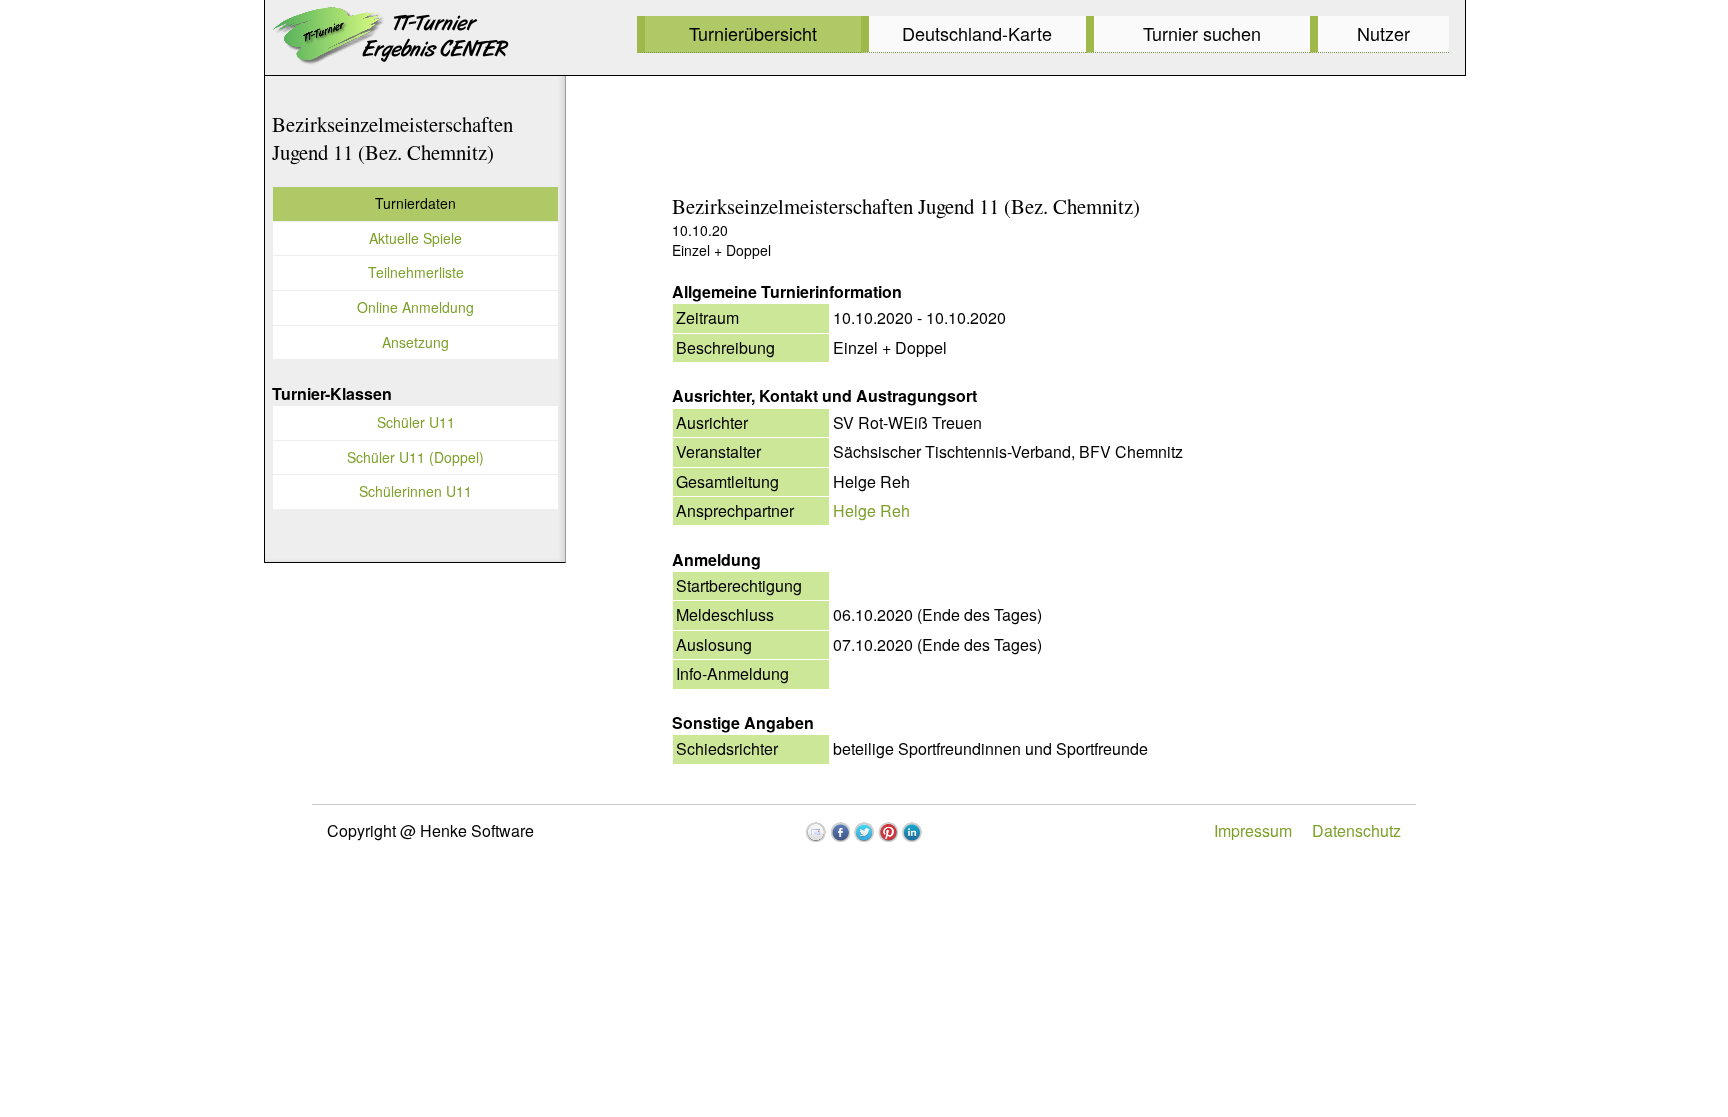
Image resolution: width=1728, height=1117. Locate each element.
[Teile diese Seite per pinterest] (888, 832)
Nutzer (1383, 33)
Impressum (1253, 830)
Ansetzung (415, 342)
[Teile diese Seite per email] (816, 832)
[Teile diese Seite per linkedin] (912, 832)
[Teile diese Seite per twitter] (864, 832)
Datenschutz (1356, 830)
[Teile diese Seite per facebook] (840, 832)
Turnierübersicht (753, 33)
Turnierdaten (415, 203)
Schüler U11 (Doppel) (415, 457)
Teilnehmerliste (416, 272)
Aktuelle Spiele (415, 238)
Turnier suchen (1202, 33)
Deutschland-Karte (977, 33)
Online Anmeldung (415, 307)
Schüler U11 (416, 422)
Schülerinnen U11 (415, 491)
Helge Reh (871, 510)
